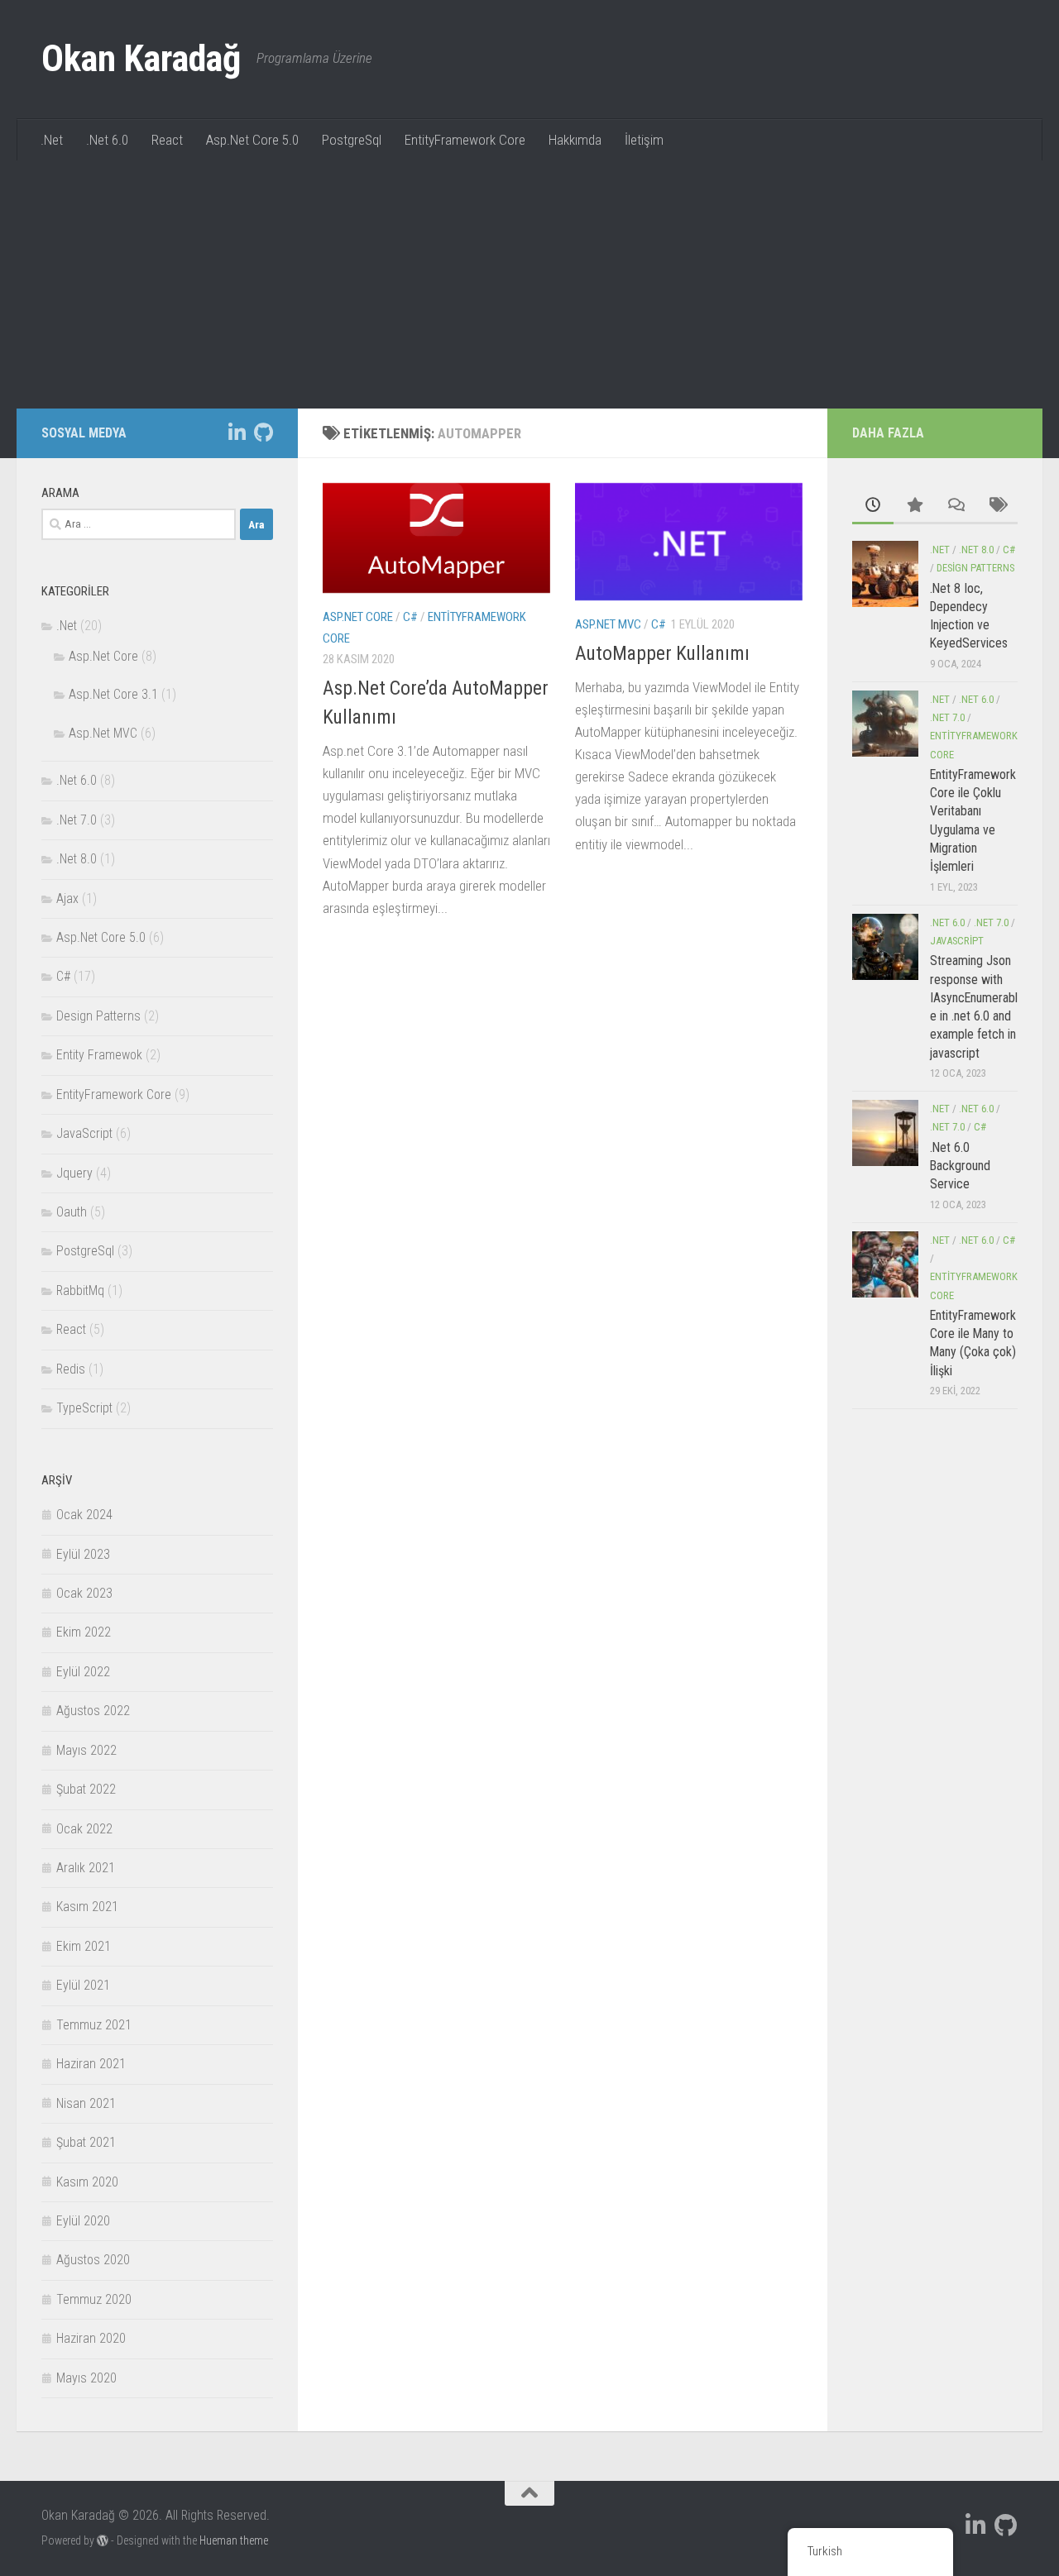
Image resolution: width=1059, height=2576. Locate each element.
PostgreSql (352, 140)
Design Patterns (98, 1016)
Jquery (74, 1173)
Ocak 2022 (84, 1829)
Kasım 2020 (87, 2182)
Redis (71, 1369)
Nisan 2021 (86, 2103)
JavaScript (84, 1133)
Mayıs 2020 (86, 2378)
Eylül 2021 (83, 1985)
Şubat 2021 (86, 2142)
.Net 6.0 (107, 140)
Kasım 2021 (87, 1907)
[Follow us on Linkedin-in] (237, 433)
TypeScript (84, 1408)
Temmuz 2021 (94, 2025)
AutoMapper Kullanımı (662, 653)
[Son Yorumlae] (956, 506)
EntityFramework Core (465, 140)
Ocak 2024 (84, 1515)
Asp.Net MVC (608, 624)
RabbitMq (80, 1290)
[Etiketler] (997, 506)
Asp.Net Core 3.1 (113, 694)
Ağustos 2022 (93, 1711)
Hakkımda (575, 140)
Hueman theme (234, 2540)
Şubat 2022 (86, 1789)
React (167, 140)
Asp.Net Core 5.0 (252, 140)
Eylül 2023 (83, 1554)
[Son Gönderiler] (873, 506)
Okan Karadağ (141, 59)
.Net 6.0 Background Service (960, 1166)
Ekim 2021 (84, 1946)
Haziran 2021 (91, 2064)
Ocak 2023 (84, 1593)
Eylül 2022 (83, 1672)
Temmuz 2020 (94, 2299)
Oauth (72, 1212)
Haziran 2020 (91, 2338)
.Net (52, 140)
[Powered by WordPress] (103, 2540)
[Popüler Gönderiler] (914, 506)
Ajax (67, 898)
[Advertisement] (529, 284)
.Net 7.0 (77, 820)
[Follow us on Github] (263, 433)
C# (410, 617)
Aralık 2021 (86, 1868)
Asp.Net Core (358, 617)
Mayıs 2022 (86, 1750)
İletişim (644, 140)
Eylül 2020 (83, 2221)
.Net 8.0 (77, 859)
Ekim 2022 (84, 1632)
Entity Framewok (99, 1055)
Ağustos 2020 (93, 2260)
